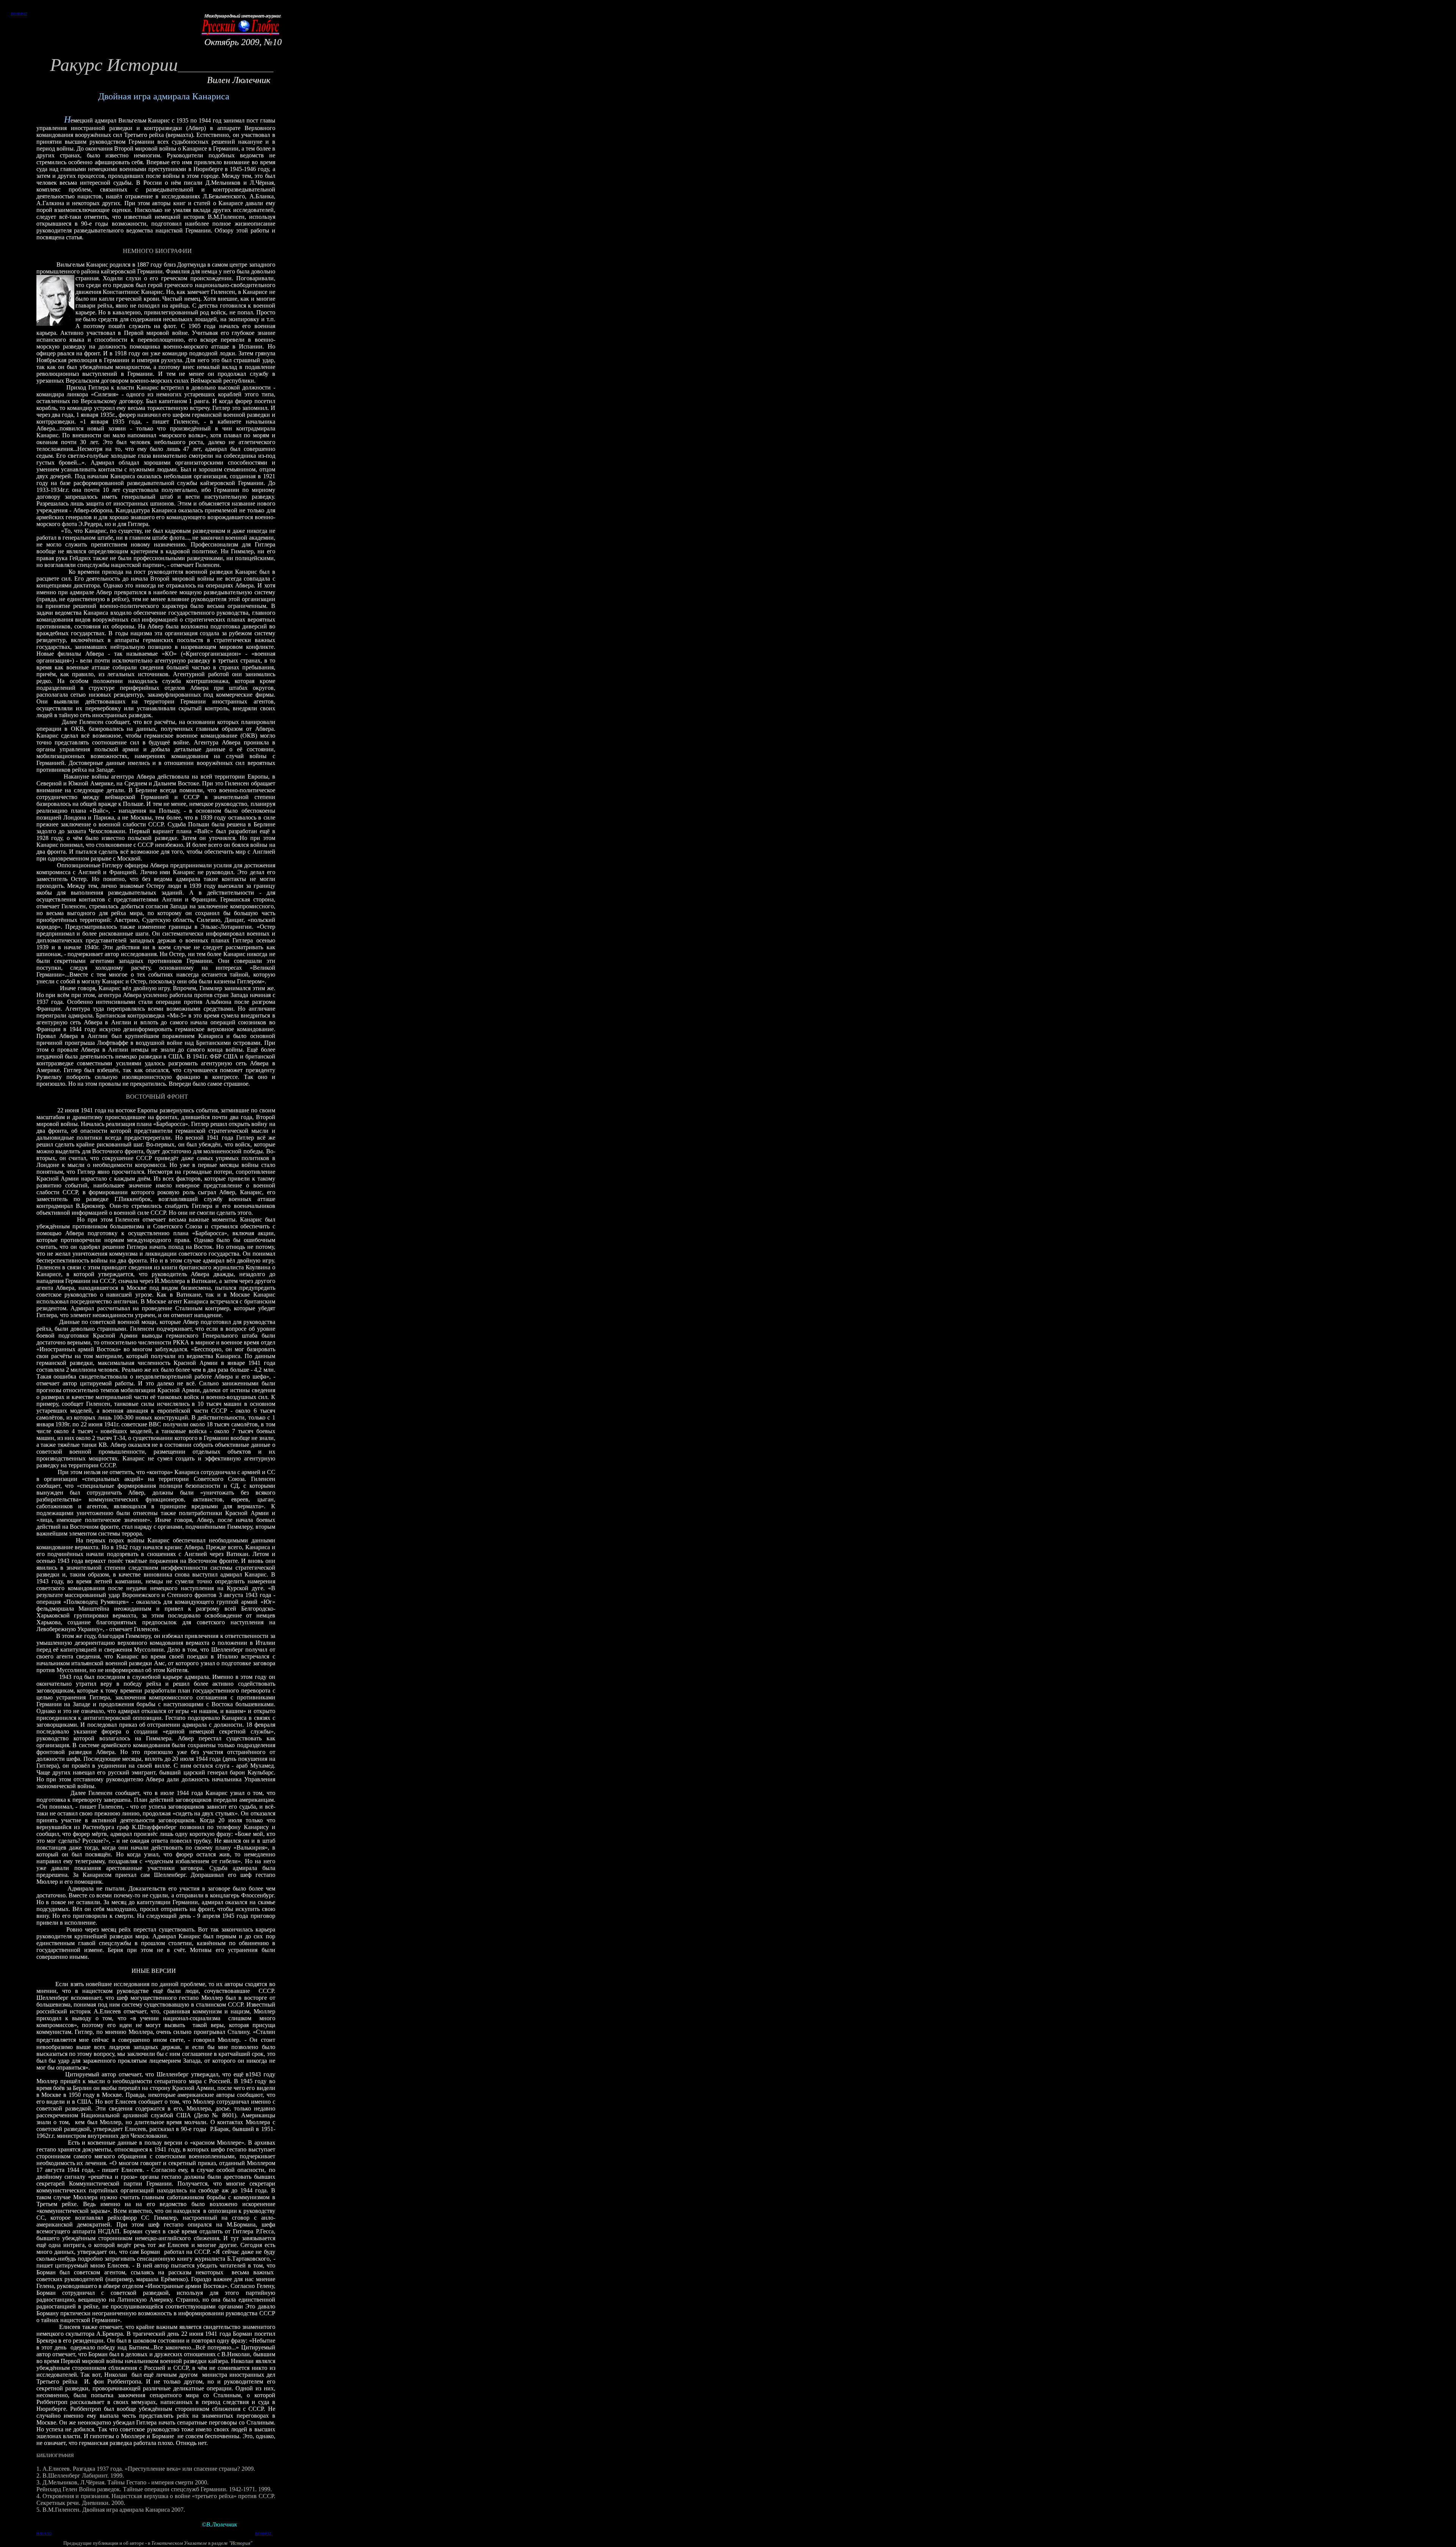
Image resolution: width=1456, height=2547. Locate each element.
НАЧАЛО (44, 2534)
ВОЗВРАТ (19, 14)
